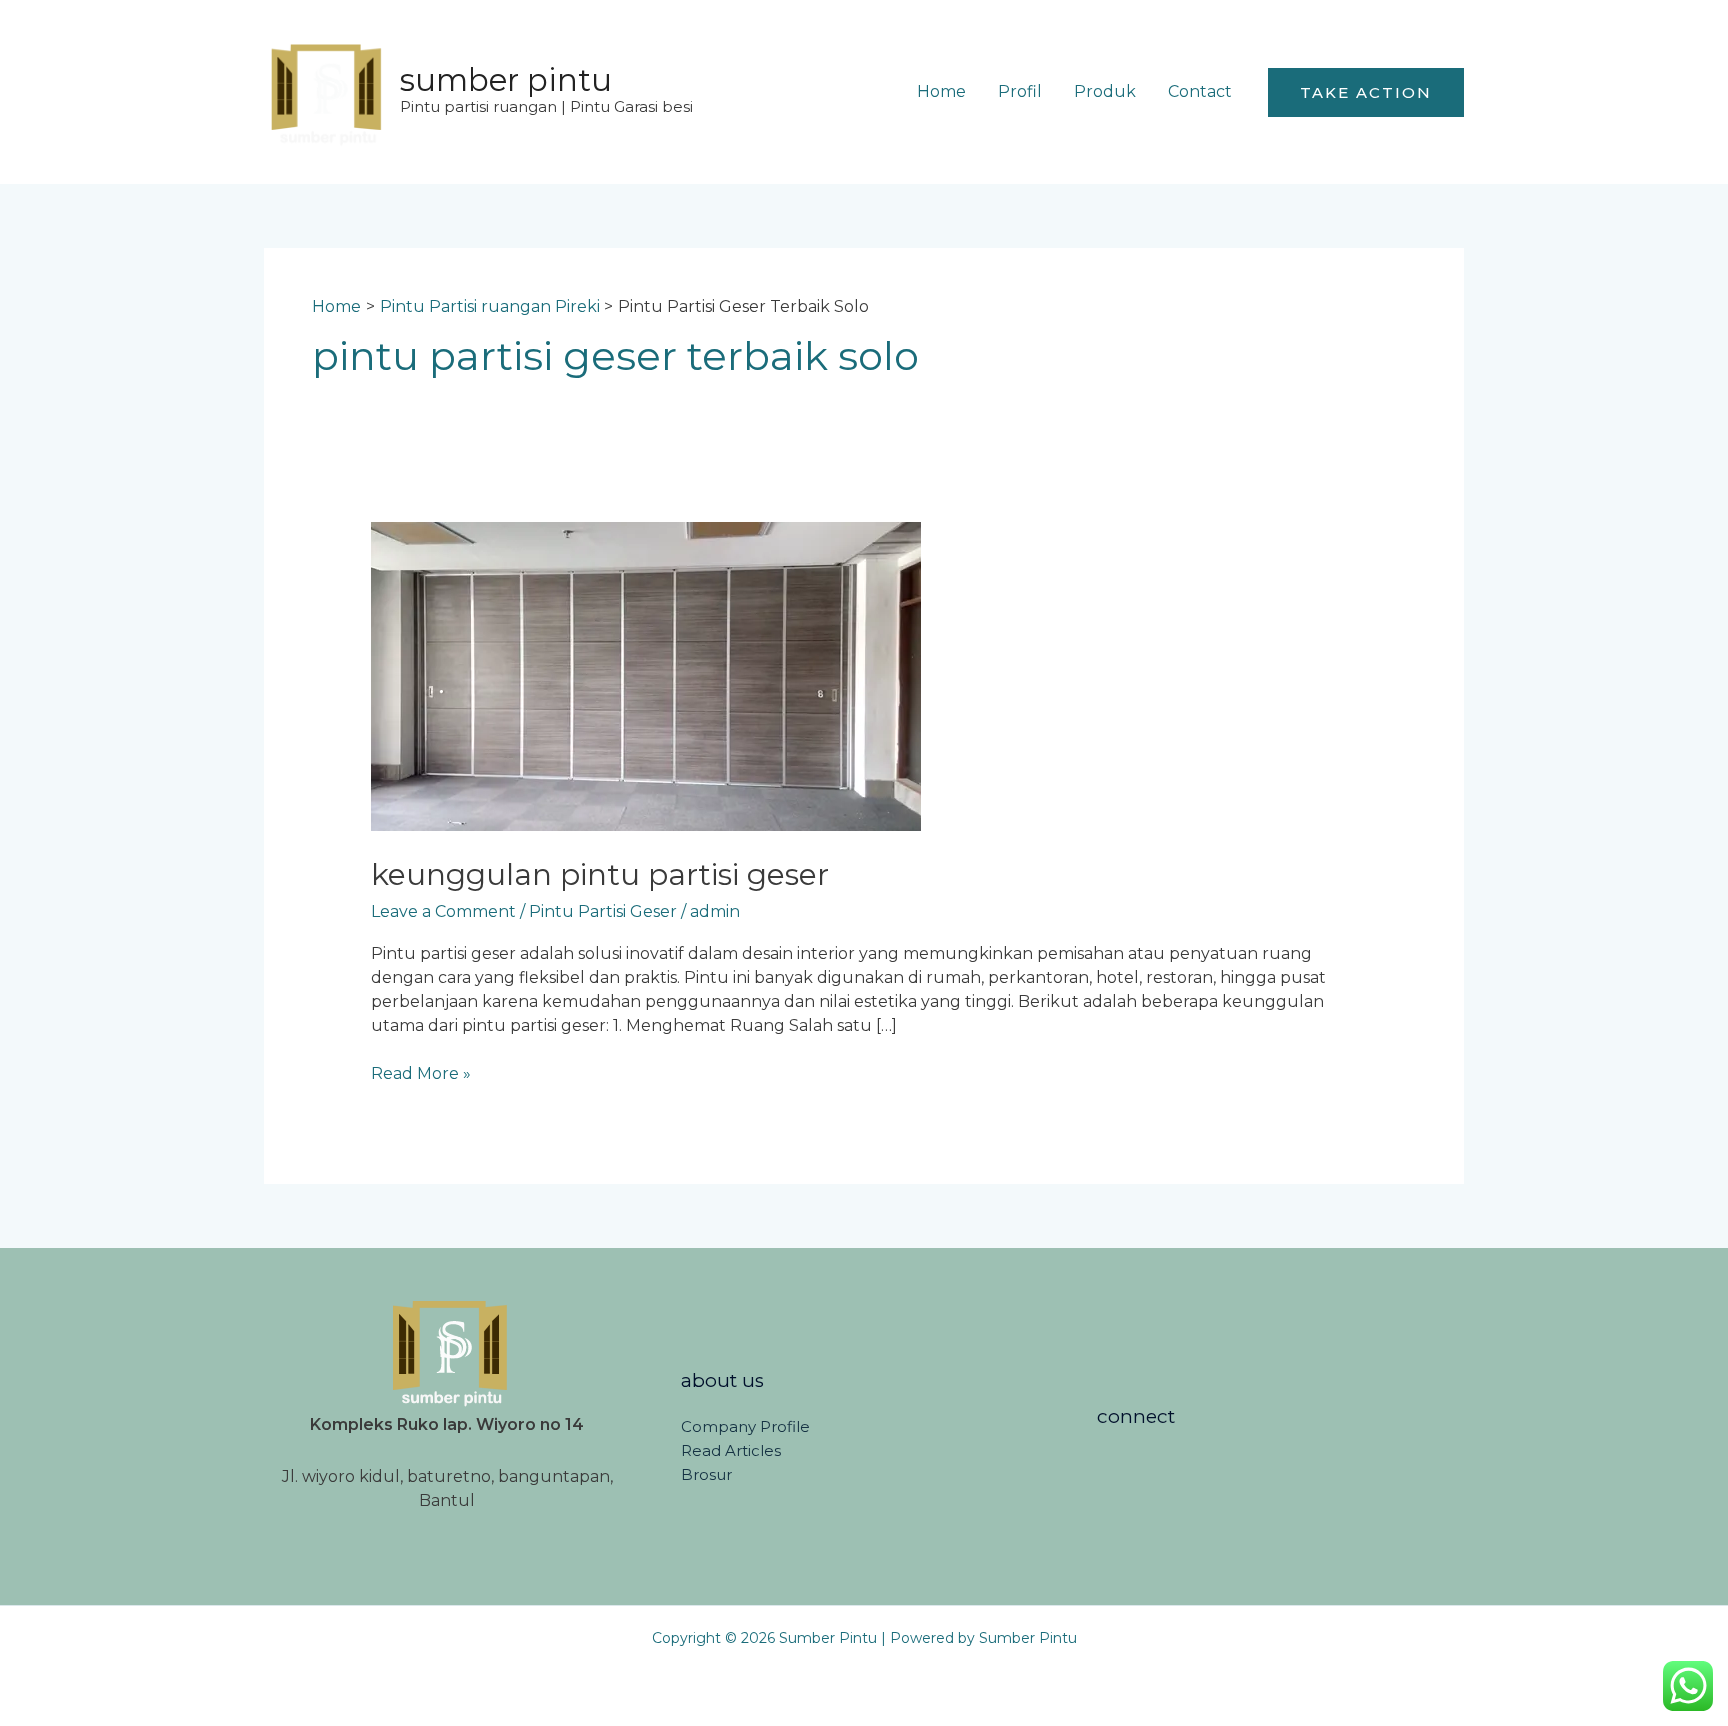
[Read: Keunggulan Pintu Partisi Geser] (646, 675)
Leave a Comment (443, 911)
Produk (1105, 91)
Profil (1020, 91)
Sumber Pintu (506, 80)
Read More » (421, 1072)
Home (941, 91)
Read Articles (731, 1450)
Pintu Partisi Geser (603, 911)
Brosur (706, 1474)
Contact (1200, 91)
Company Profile (745, 1426)
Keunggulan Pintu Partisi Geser (600, 874)
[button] (1366, 92)
